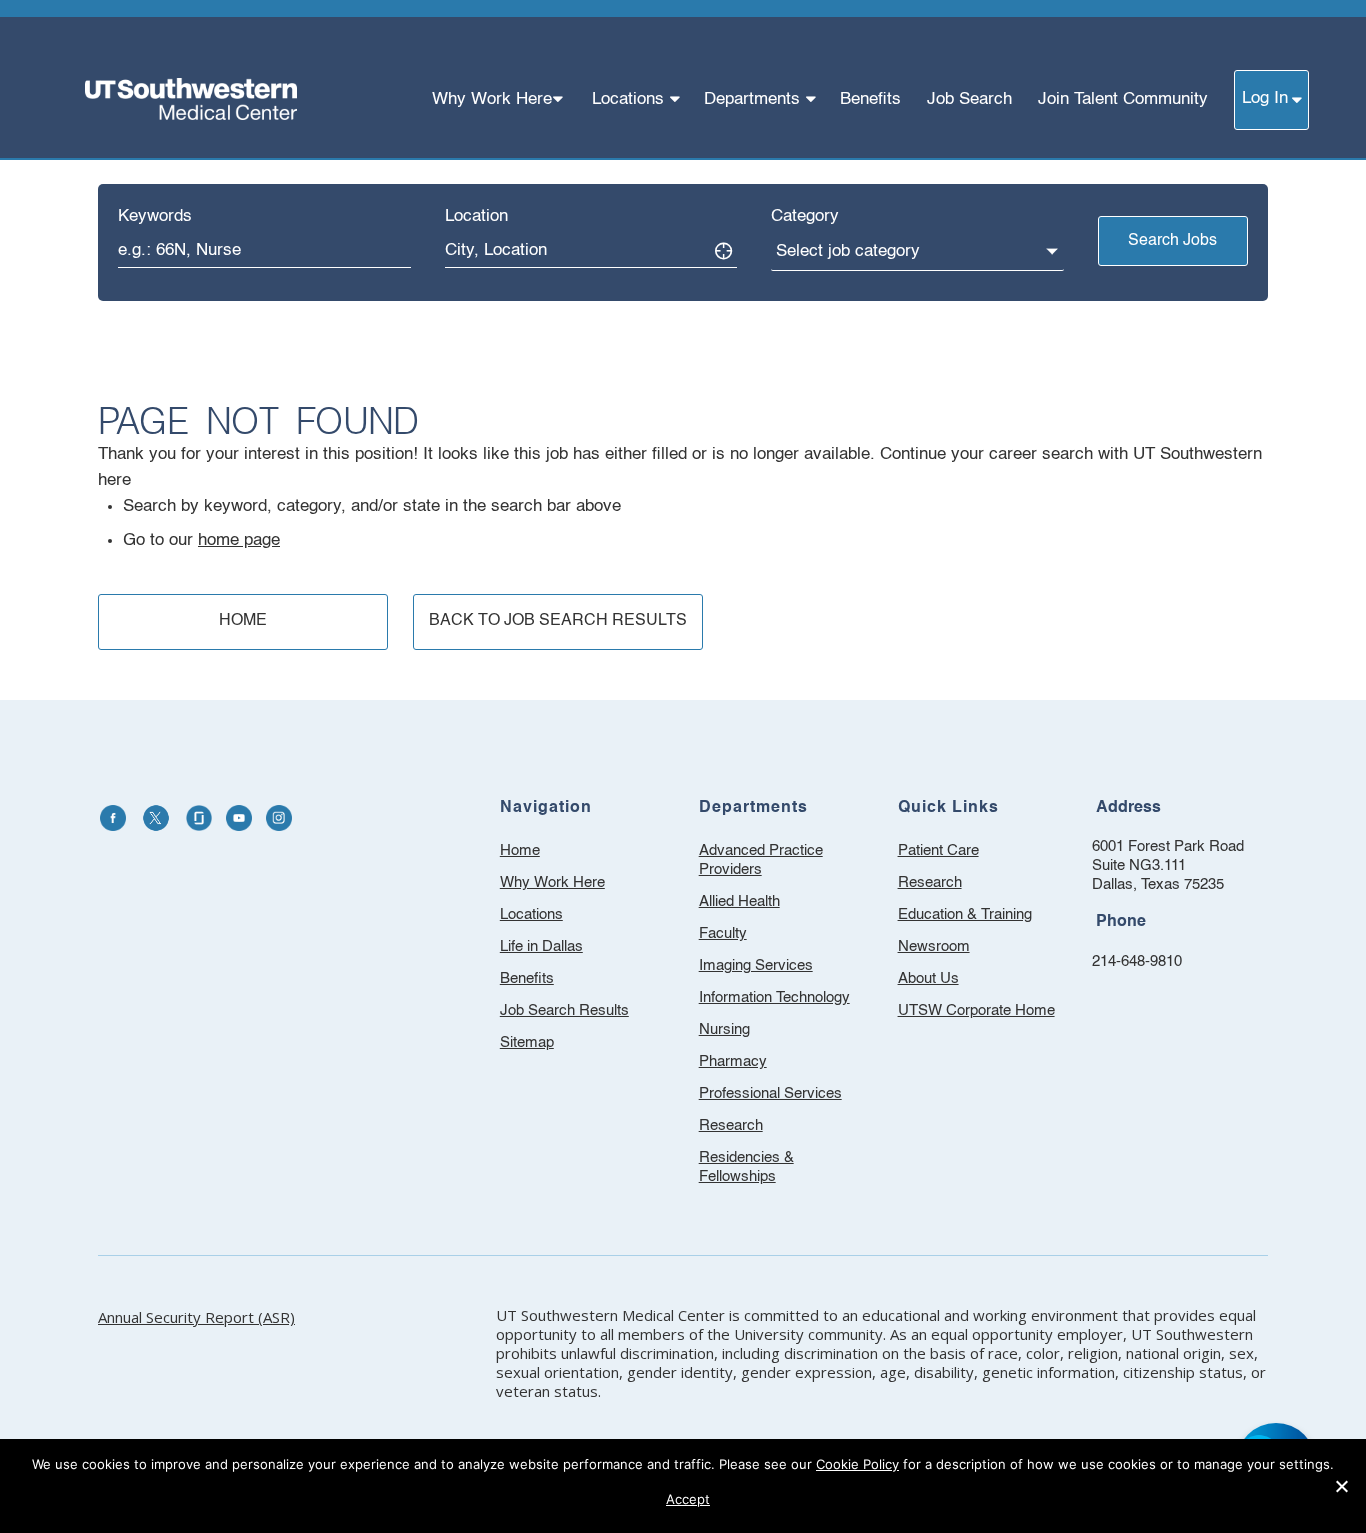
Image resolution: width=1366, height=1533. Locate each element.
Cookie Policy (857, 1464)
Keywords (155, 216)
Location (476, 216)
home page (239, 540)
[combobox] (264, 250)
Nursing (724, 1029)
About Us (955, 981)
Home (520, 850)
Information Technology (774, 997)
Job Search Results (564, 1010)
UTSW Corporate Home (984, 1013)
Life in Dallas (541, 946)
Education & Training (984, 917)
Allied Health (739, 901)
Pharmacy (733, 1061)
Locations (531, 914)
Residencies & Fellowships (746, 1167)
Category (805, 216)
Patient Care (965, 853)
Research (731, 1125)
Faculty (723, 933)
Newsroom (960, 949)
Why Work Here (552, 882)
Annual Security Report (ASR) (196, 1317)
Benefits (527, 978)
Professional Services (770, 1093)
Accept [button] (688, 1499)
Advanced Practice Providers (761, 860)
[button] (1341, 1486)
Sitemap (527, 1042)
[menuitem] (499, 99)
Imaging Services (756, 965)
